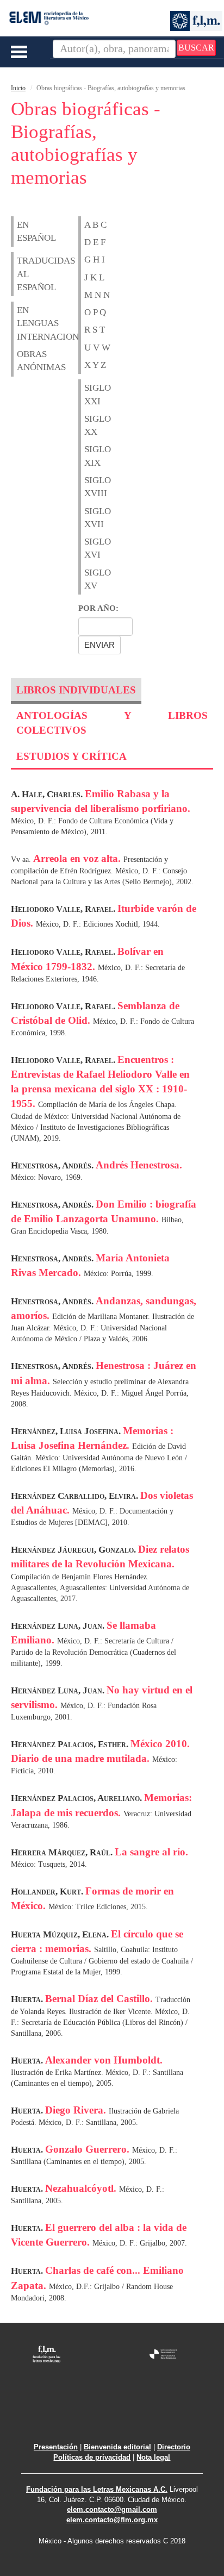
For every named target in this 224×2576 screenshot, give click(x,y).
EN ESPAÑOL (24, 231)
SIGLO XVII (91, 518)
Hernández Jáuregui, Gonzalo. (74, 1550)
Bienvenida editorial (117, 2447)
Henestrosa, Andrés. (53, 1165)
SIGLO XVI (91, 548)
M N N (97, 295)
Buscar (196, 48)
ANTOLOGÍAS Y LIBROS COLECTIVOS (112, 723)
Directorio (174, 2447)
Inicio (18, 88)
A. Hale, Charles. (48, 794)
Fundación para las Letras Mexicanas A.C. (97, 2489)
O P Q (95, 312)
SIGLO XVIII (91, 487)
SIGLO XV (91, 579)
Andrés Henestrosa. (139, 1165)
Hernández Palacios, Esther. (71, 1744)
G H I (95, 260)
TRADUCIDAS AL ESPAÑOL (24, 274)
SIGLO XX (91, 425)
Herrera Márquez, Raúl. (63, 1852)
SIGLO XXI (91, 394)
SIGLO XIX (91, 456)
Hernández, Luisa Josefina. (67, 1431)
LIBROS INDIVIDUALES (76, 690)
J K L (94, 277)
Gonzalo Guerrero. (89, 2149)
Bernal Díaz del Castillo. (100, 1999)
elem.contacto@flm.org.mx (112, 2520)
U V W (97, 348)
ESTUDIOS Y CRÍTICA (71, 756)
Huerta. (28, 1999)
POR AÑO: (98, 608)
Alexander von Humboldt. (104, 2060)
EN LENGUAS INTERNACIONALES (24, 323)
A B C (95, 225)
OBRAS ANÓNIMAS (24, 361)
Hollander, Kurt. (48, 1892)
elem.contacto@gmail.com (112, 2509)
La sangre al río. (151, 1852)
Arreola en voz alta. (78, 858)
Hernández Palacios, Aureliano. (77, 1798)
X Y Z (95, 365)
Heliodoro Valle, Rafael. (64, 909)
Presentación (56, 2447)
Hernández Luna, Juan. (59, 1626)
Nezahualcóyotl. (82, 2188)
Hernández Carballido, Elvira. (76, 1496)
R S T (95, 330)
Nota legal (153, 2457)
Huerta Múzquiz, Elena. (61, 1934)
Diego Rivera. (77, 2110)
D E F (95, 242)
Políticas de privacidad (92, 2457)
